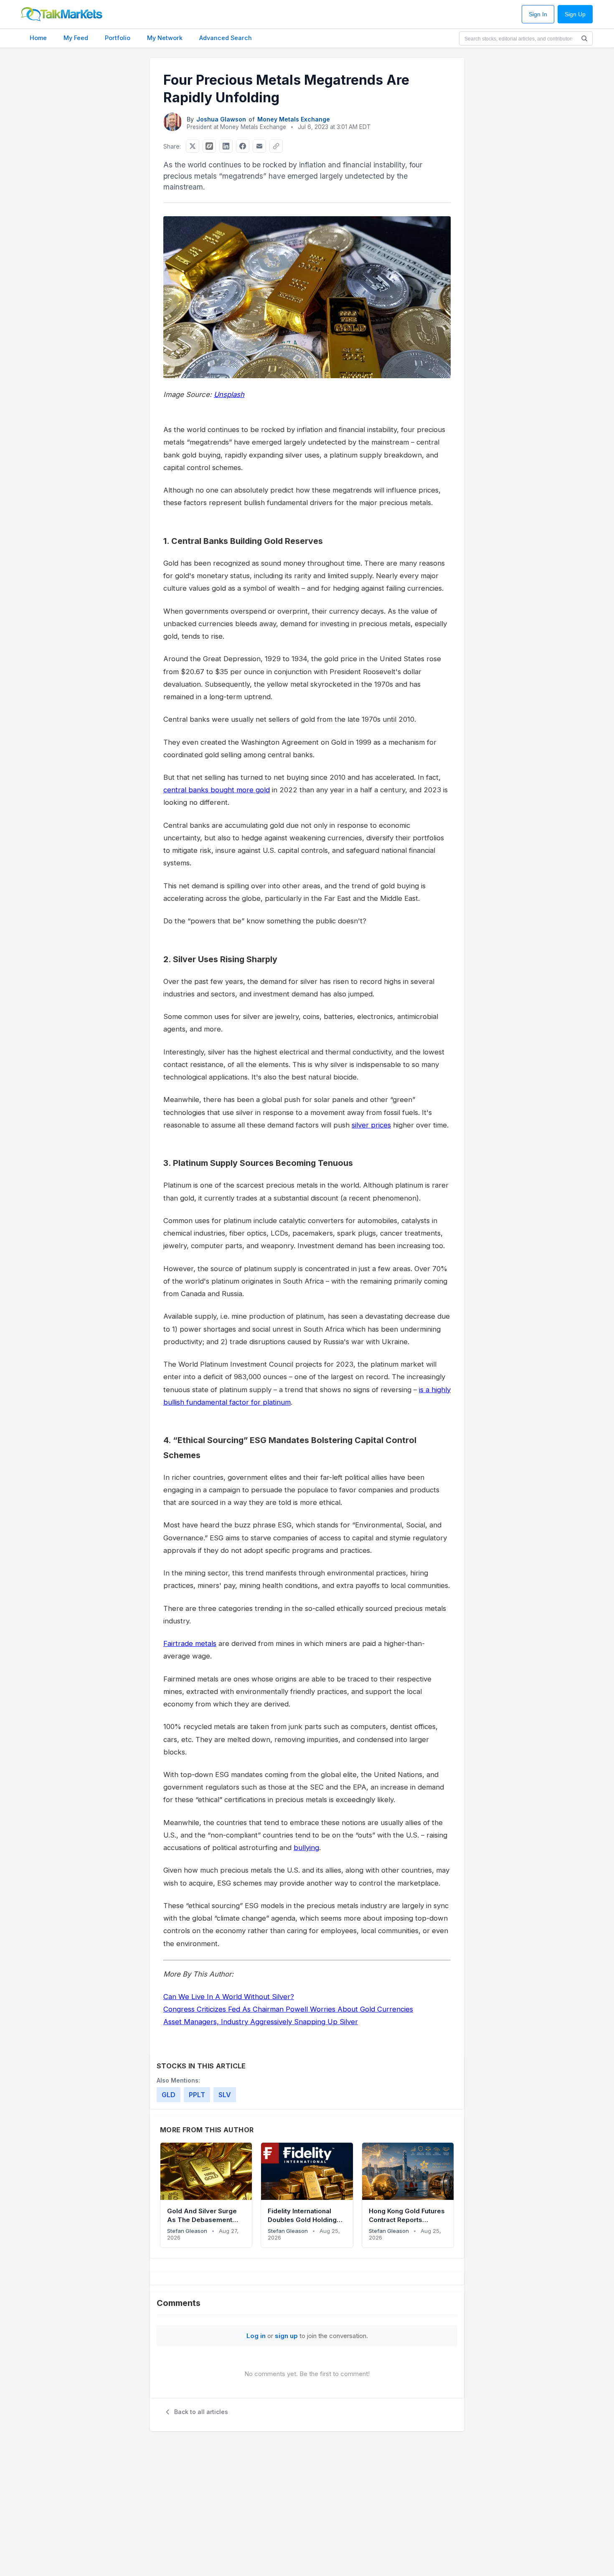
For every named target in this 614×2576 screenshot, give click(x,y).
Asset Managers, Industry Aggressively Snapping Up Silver (261, 2022)
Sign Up (575, 14)
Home (38, 38)
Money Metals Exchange (294, 119)
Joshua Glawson (221, 119)
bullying (306, 1848)
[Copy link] (276, 146)
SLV (225, 2095)
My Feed (76, 38)
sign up (286, 2336)
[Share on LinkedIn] (226, 146)
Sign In (538, 14)
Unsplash (229, 394)
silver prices (371, 1125)
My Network (165, 38)
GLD (169, 2095)
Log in (256, 2336)
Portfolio (118, 38)
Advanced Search (226, 38)
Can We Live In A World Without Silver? (229, 1997)
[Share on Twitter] (193, 146)
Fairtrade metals (190, 1643)
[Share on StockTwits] (209, 146)
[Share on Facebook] (243, 146)
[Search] (584, 38)
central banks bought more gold (217, 790)
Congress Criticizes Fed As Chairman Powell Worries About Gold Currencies (288, 2009)
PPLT (197, 2095)
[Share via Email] (259, 146)
